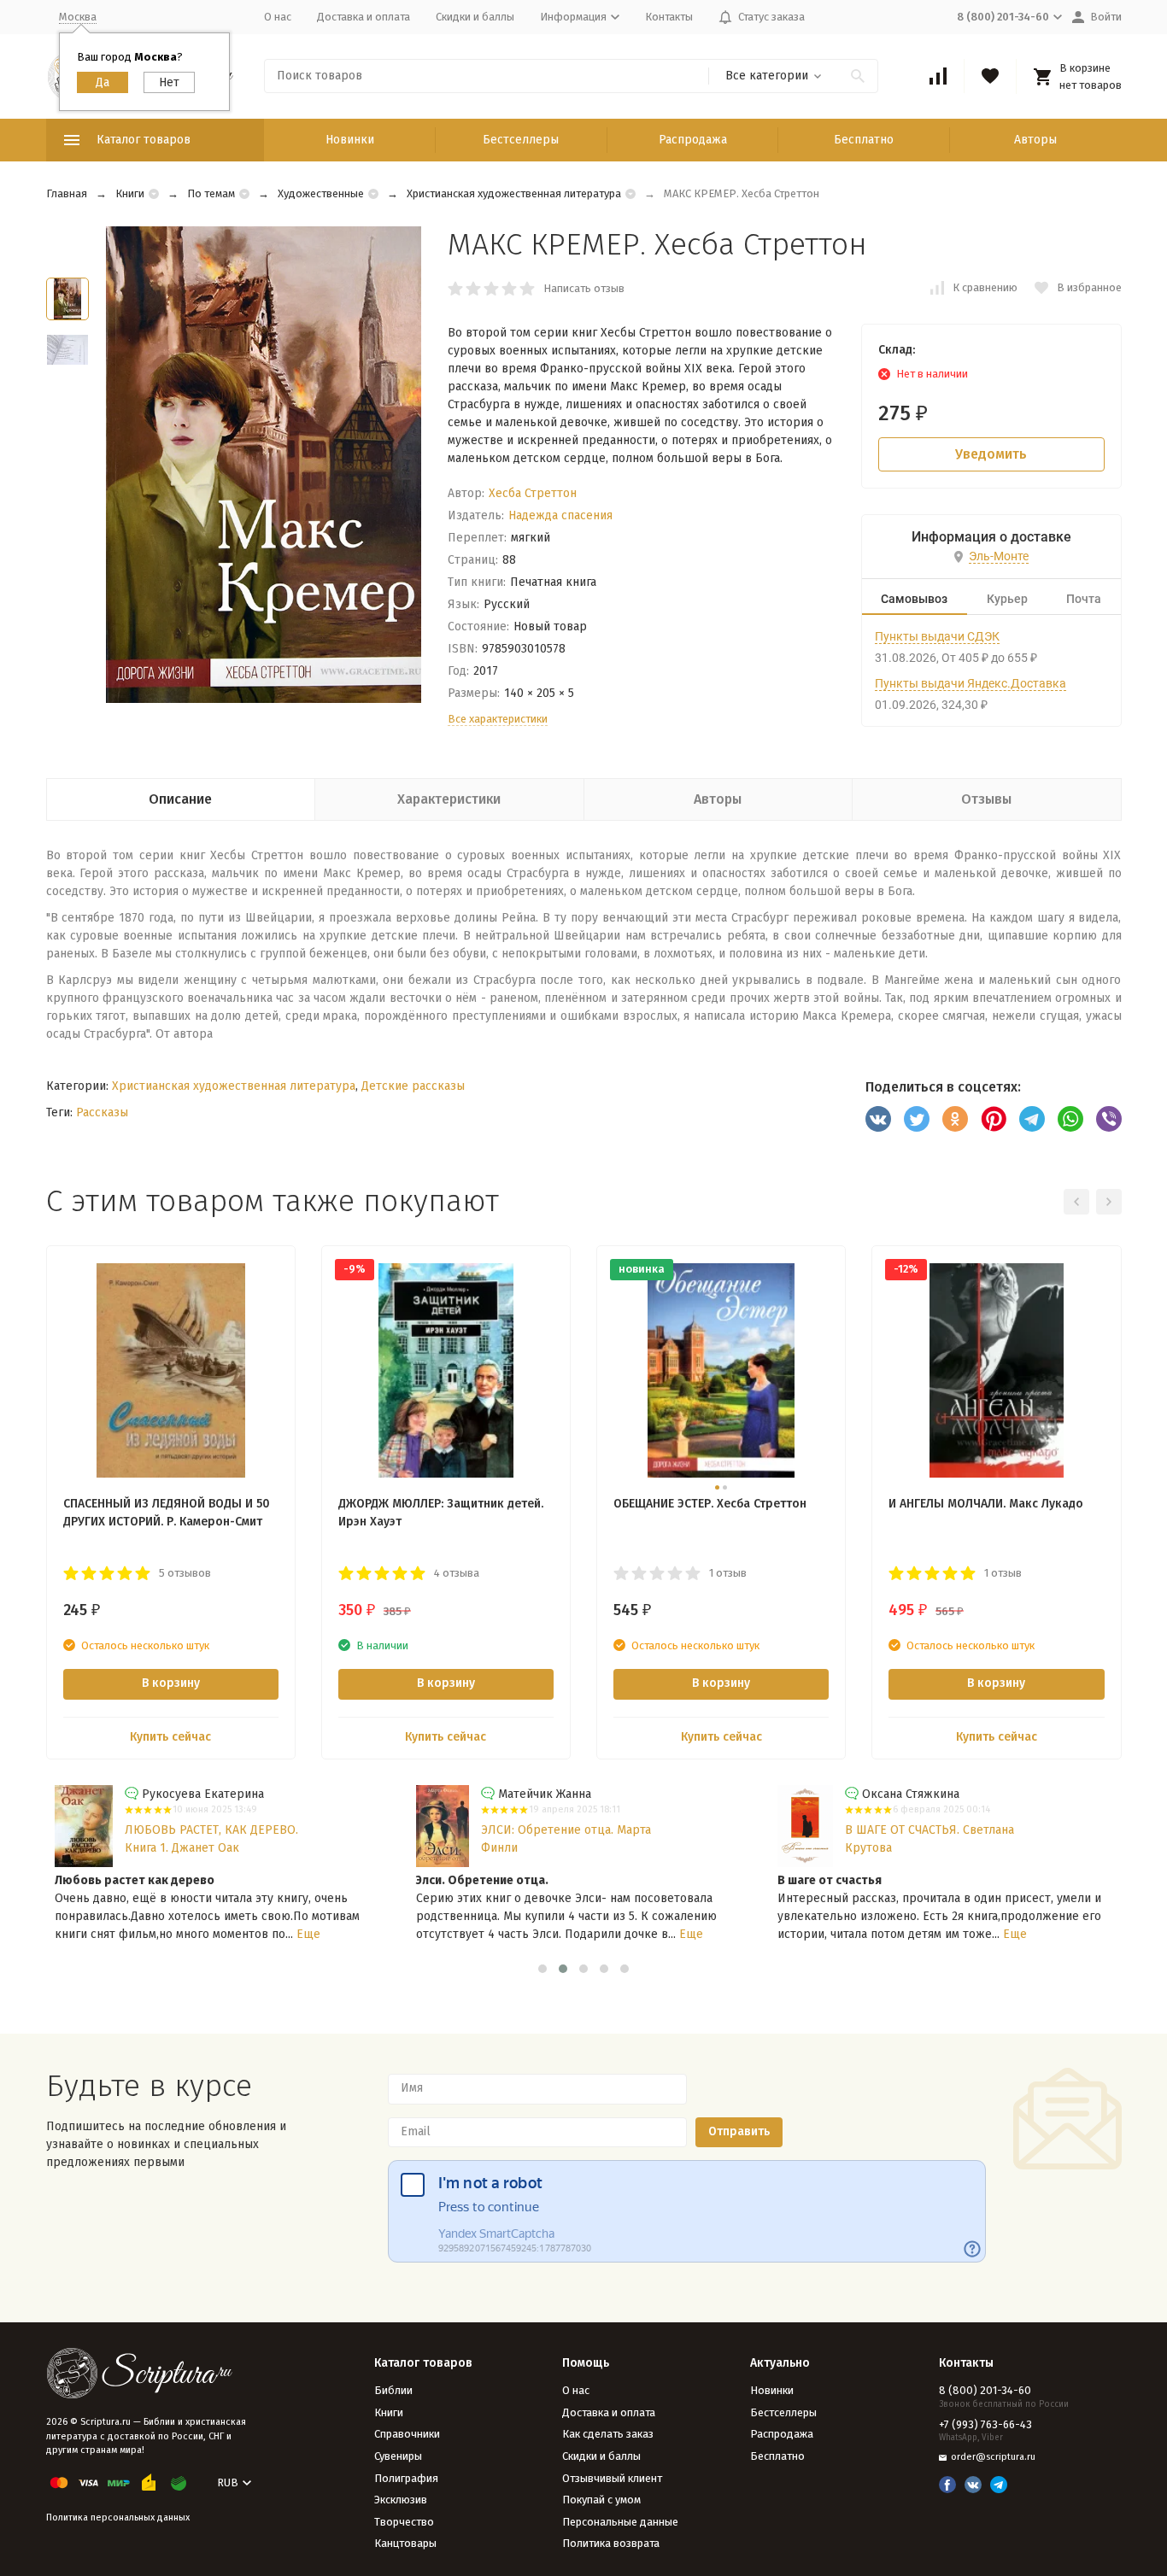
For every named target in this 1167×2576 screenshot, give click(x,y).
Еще (308, 1934)
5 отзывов (185, 1573)
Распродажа (693, 140)
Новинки (350, 140)
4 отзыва (457, 1573)
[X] (917, 1119)
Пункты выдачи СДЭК (937, 636)
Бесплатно (864, 140)
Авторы (1035, 140)
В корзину (171, 1683)
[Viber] (1109, 1119)
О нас (278, 17)
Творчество (404, 2522)
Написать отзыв (584, 288)
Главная (67, 193)
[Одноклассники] (955, 1119)
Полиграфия (406, 2478)
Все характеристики (498, 719)
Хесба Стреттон (533, 493)
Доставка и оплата (364, 17)
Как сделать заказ (608, 2434)
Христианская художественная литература (514, 193)
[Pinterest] (994, 1119)
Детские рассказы (413, 1086)
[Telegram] (1032, 1119)
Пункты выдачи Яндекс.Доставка (971, 683)
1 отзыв (728, 1573)
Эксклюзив (401, 2500)
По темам (211, 193)
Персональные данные (620, 2522)
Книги (130, 193)
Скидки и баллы (475, 17)
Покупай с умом (601, 2500)
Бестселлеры (521, 140)
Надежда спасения (560, 515)
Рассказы (102, 1112)
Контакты (669, 17)
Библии (393, 2390)
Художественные (321, 193)
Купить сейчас (170, 1737)
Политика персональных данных (118, 2517)
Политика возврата (611, 2543)
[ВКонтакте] (878, 1119)
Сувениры (398, 2456)
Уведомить (991, 454)
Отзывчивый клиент (612, 2478)
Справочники (407, 2434)
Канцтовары (405, 2543)
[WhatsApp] (1070, 1119)
